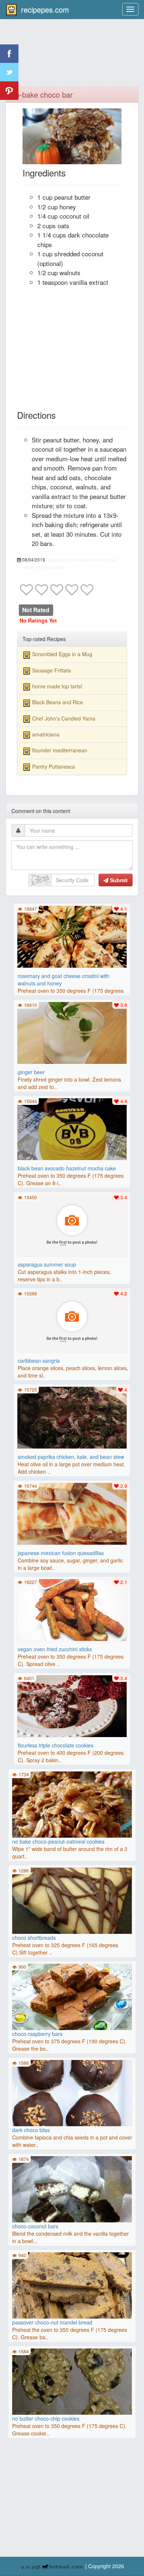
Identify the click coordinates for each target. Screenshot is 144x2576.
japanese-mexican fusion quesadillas (61, 1553)
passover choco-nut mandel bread (52, 2322)
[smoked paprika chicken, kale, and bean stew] (72, 1417)
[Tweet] (9, 72)
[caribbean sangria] (72, 1321)
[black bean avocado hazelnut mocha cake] (72, 1128)
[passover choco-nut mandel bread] (72, 2285)
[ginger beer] (72, 1032)
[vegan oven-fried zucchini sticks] (72, 1609)
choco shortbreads (34, 1938)
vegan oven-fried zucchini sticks (55, 1649)
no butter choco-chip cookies (46, 2418)
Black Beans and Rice (58, 702)
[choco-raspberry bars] (72, 1997)
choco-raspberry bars (37, 2034)
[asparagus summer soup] (72, 1224)
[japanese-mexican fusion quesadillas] (72, 1513)
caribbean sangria (39, 1361)
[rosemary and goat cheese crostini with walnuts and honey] (72, 936)
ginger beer (31, 1072)
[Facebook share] (9, 54)
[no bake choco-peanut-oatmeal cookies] (72, 1804)
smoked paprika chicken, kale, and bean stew (71, 1457)
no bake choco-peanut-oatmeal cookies (58, 1841)
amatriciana (46, 734)
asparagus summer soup (47, 1264)
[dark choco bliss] (72, 2093)
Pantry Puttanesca (54, 766)
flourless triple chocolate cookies (56, 1745)
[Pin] (9, 91)
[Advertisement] (72, 57)
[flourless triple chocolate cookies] (72, 1705)
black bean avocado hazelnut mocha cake (67, 1168)
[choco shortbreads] (72, 1901)
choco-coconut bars (35, 2226)
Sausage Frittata (52, 670)
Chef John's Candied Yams (64, 718)
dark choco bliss (31, 2130)
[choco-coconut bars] (72, 2215)
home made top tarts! (57, 686)
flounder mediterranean (60, 750)
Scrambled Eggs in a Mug (62, 654)
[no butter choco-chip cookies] (72, 2381)
